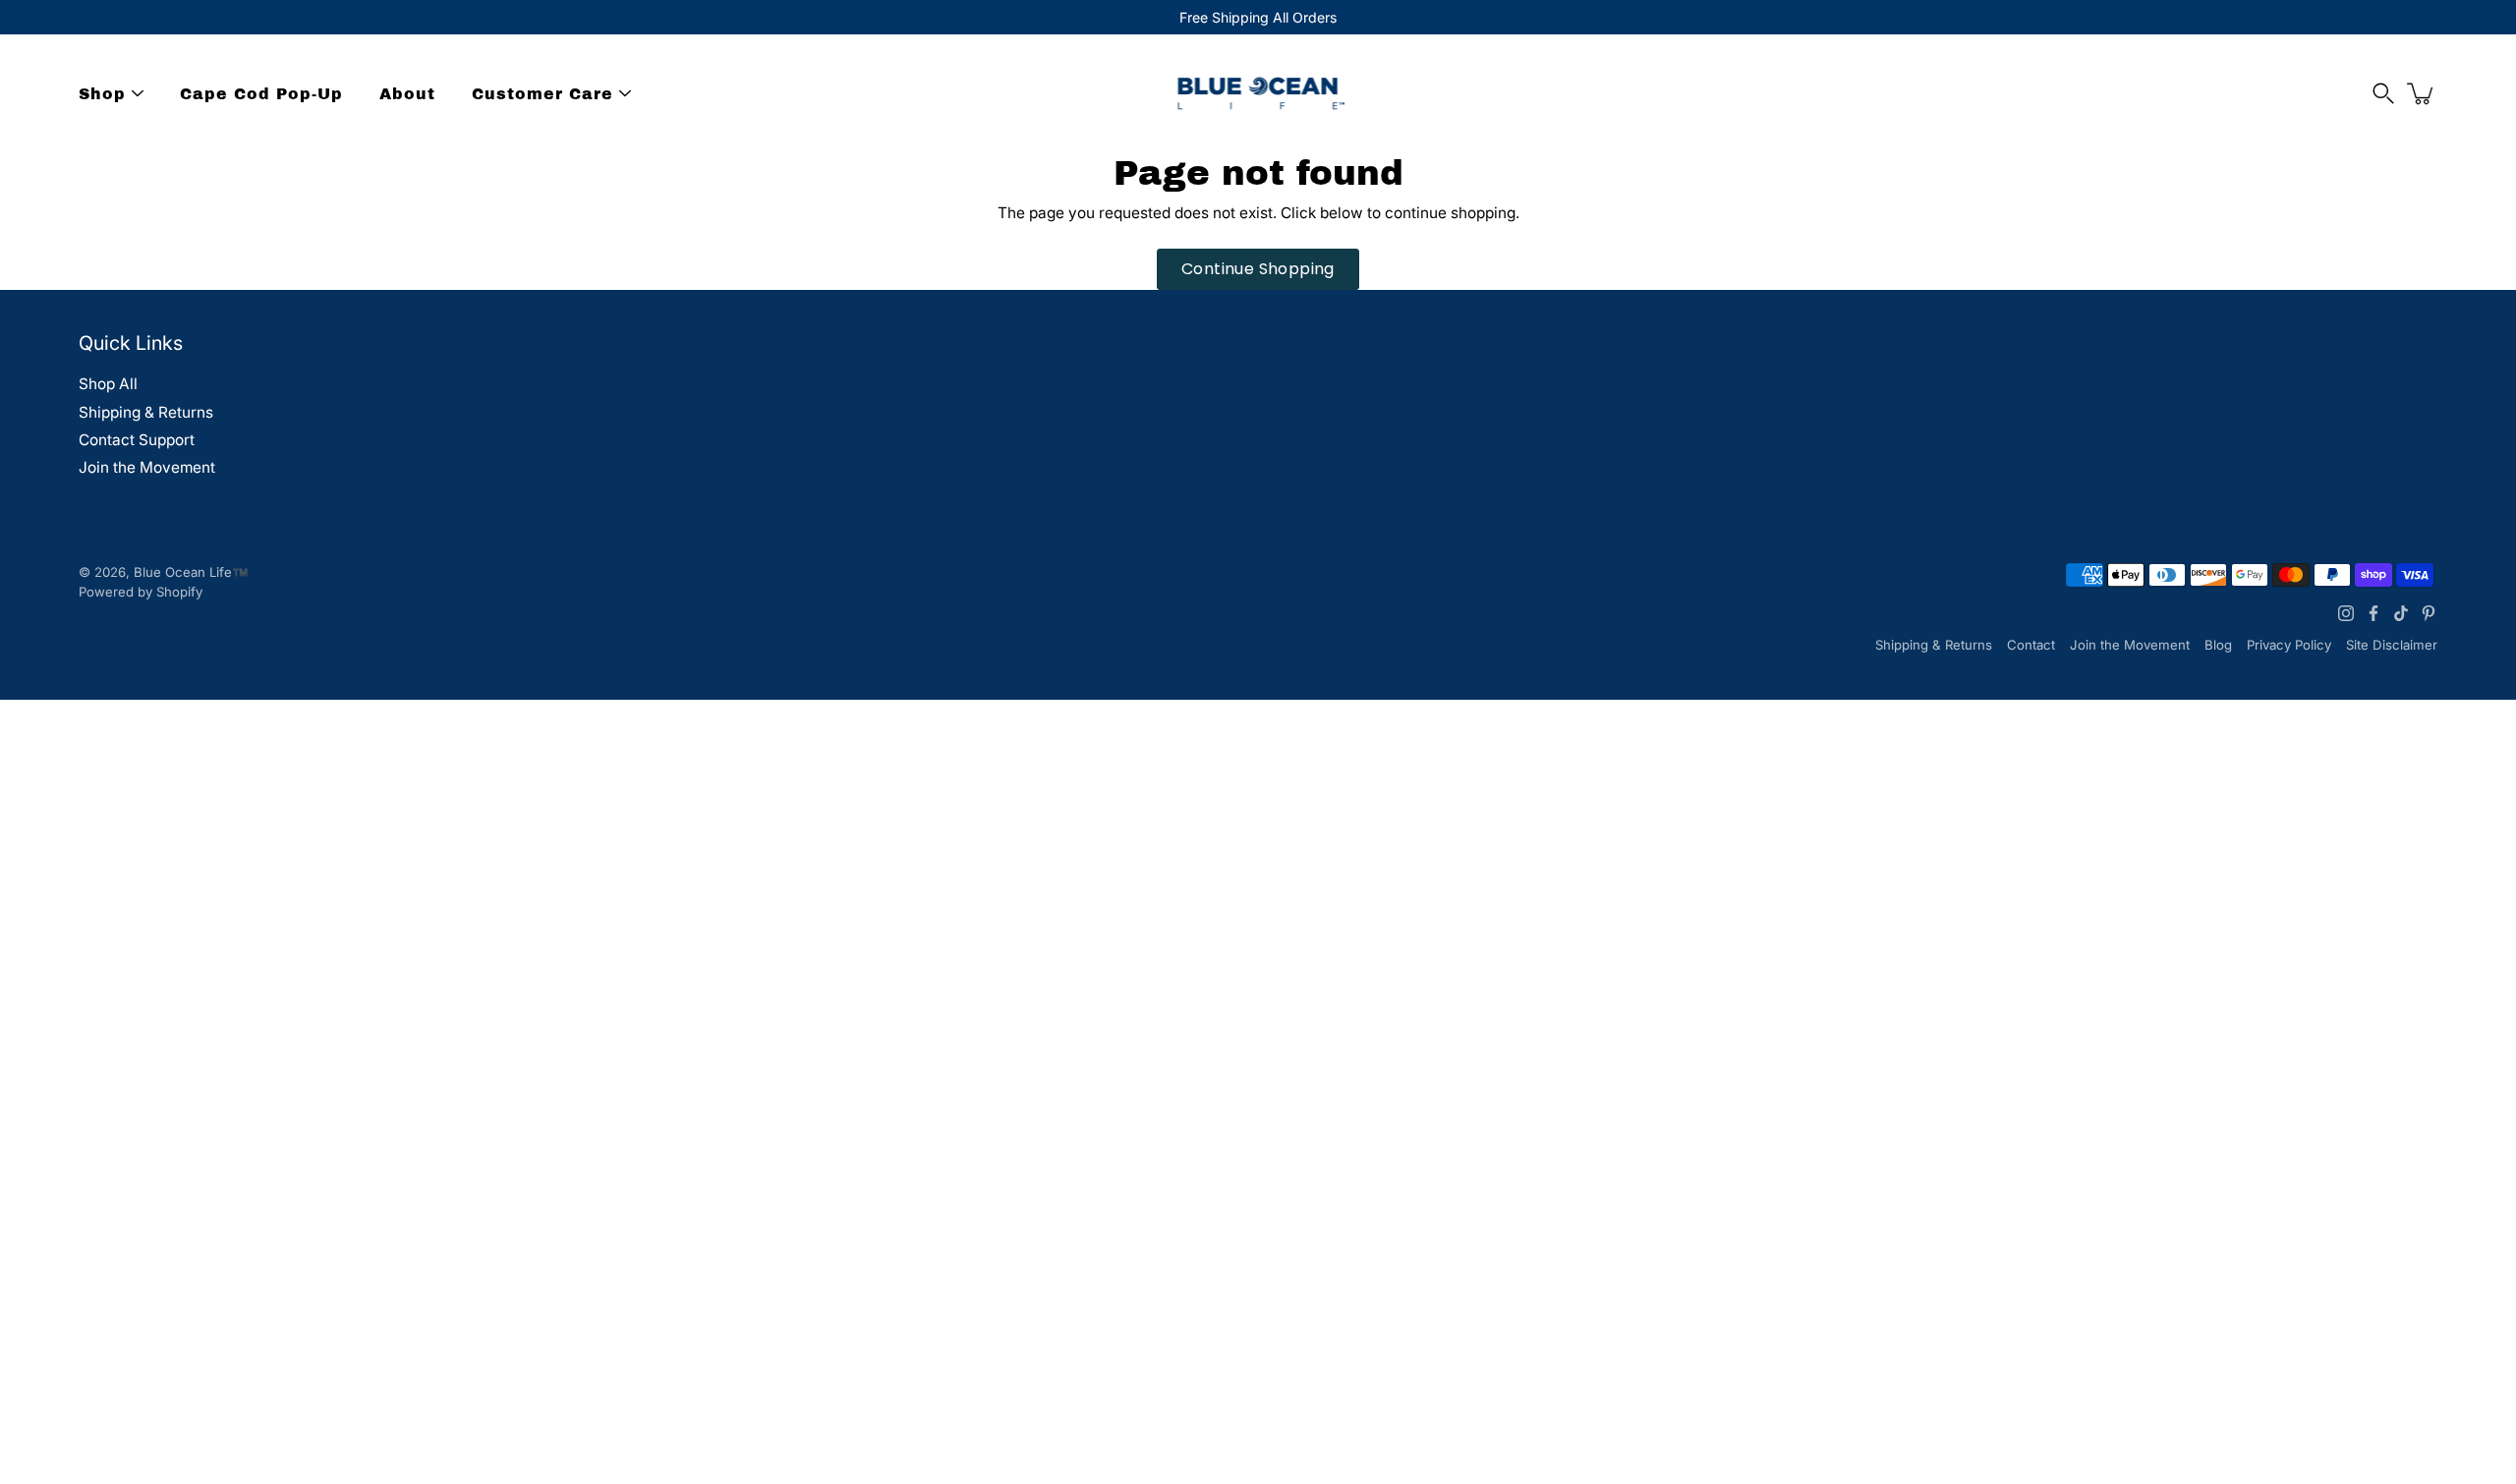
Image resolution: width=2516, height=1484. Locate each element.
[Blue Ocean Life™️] (1258, 93)
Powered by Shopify (141, 592)
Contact (2031, 645)
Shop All (108, 384)
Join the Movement (147, 467)
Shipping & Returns (146, 412)
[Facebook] (2373, 613)
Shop (102, 94)
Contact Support (137, 440)
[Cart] (2422, 93)
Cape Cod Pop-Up (261, 94)
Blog (2218, 645)
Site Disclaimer (2392, 645)
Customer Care (543, 94)
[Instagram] (2346, 613)
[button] (2383, 94)
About (407, 94)
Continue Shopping (1258, 269)
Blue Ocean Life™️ (191, 572)
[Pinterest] (2429, 613)
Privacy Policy (2289, 645)
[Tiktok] (2401, 613)
